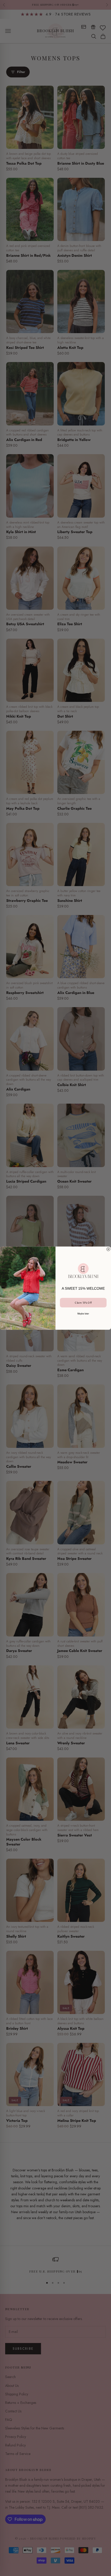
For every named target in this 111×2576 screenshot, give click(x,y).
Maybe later (83, 1313)
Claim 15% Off (83, 1302)
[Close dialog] (108, 1249)
